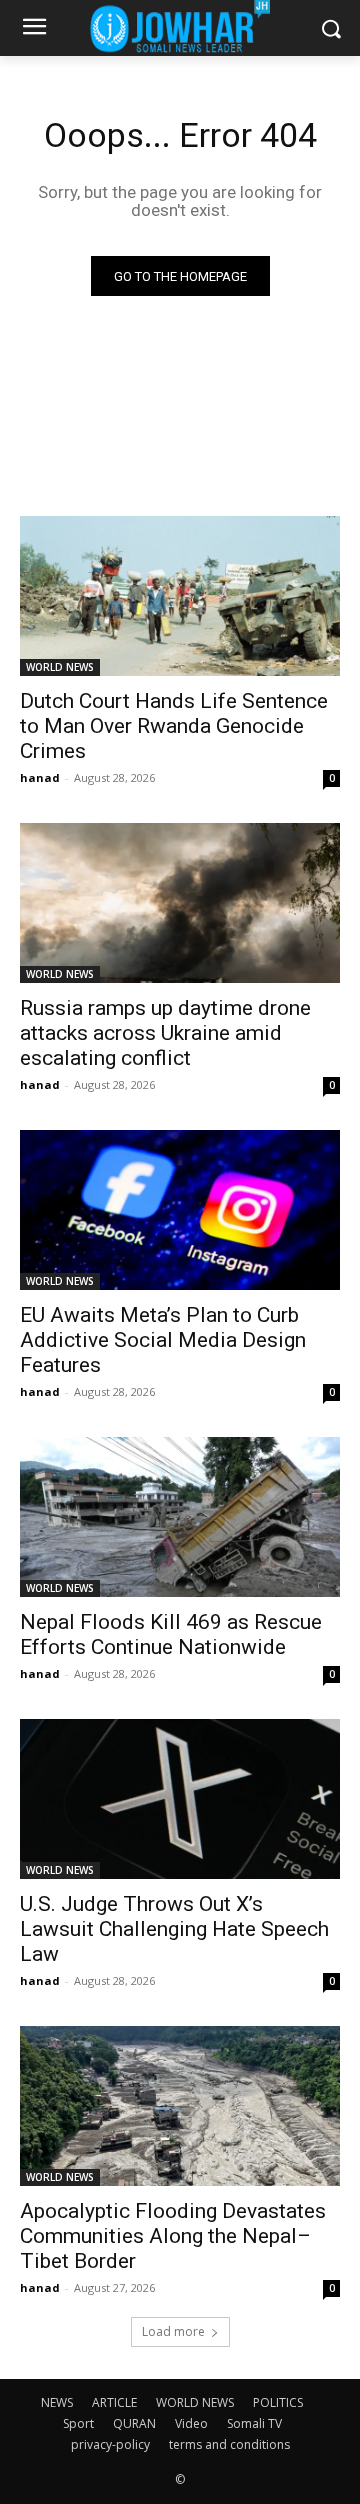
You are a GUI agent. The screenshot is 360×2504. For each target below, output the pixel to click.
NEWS (57, 2402)
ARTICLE (114, 2402)
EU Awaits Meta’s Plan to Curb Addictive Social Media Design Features (163, 1340)
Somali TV (254, 2423)
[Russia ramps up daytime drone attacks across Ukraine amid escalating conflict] (180, 903)
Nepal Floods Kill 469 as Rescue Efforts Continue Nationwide (171, 1634)
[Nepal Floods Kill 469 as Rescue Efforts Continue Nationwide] (180, 1517)
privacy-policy (110, 2444)
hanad (40, 777)
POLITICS (278, 2402)
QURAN (134, 2423)
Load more (173, 2331)
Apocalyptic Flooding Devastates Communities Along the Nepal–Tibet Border (173, 2236)
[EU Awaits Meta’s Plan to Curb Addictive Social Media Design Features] (180, 1210)
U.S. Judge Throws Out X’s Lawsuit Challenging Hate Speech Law (174, 1929)
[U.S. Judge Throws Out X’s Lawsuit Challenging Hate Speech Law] (180, 1799)
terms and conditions (229, 2444)
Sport (78, 2423)
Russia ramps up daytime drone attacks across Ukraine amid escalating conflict (165, 1033)
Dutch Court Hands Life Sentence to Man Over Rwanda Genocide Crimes (174, 726)
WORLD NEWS (60, 667)
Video (191, 2423)
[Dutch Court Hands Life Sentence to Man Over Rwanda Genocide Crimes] (180, 596)
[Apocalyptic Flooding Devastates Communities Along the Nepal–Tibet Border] (180, 2106)
